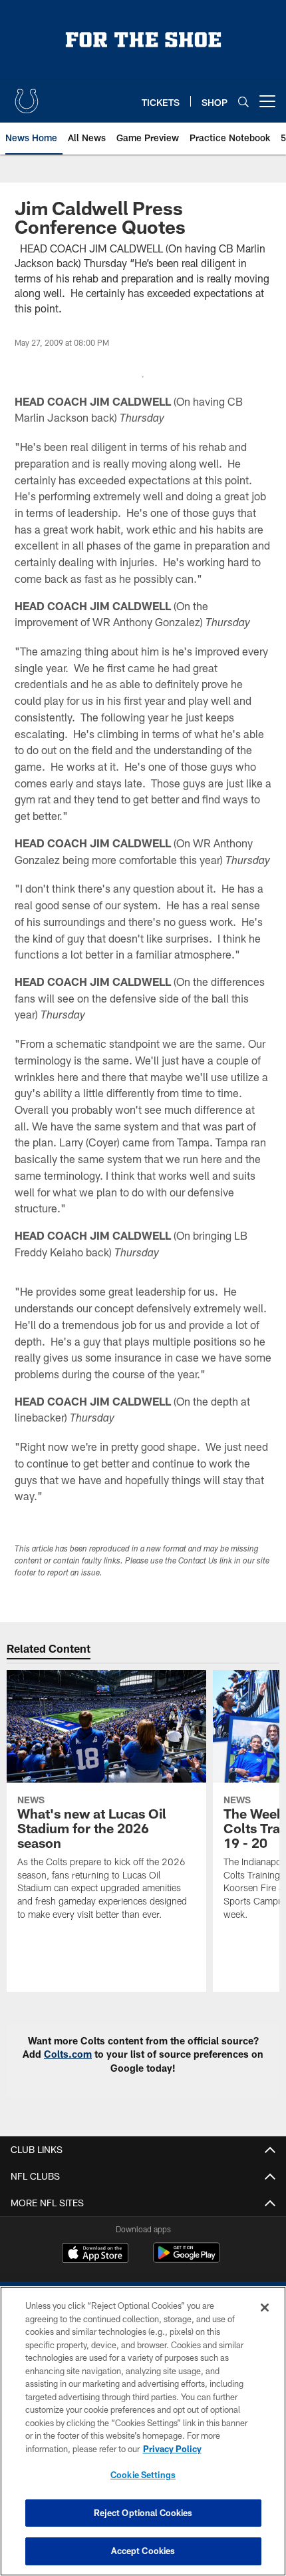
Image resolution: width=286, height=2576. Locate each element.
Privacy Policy (172, 2449)
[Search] (243, 102)
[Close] (265, 2308)
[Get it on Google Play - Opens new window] (187, 2259)
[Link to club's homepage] (27, 96)
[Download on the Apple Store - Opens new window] (95, 2254)
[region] (143, 2431)
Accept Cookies (143, 2551)
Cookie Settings (143, 2475)
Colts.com (68, 2054)
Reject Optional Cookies (143, 2513)
